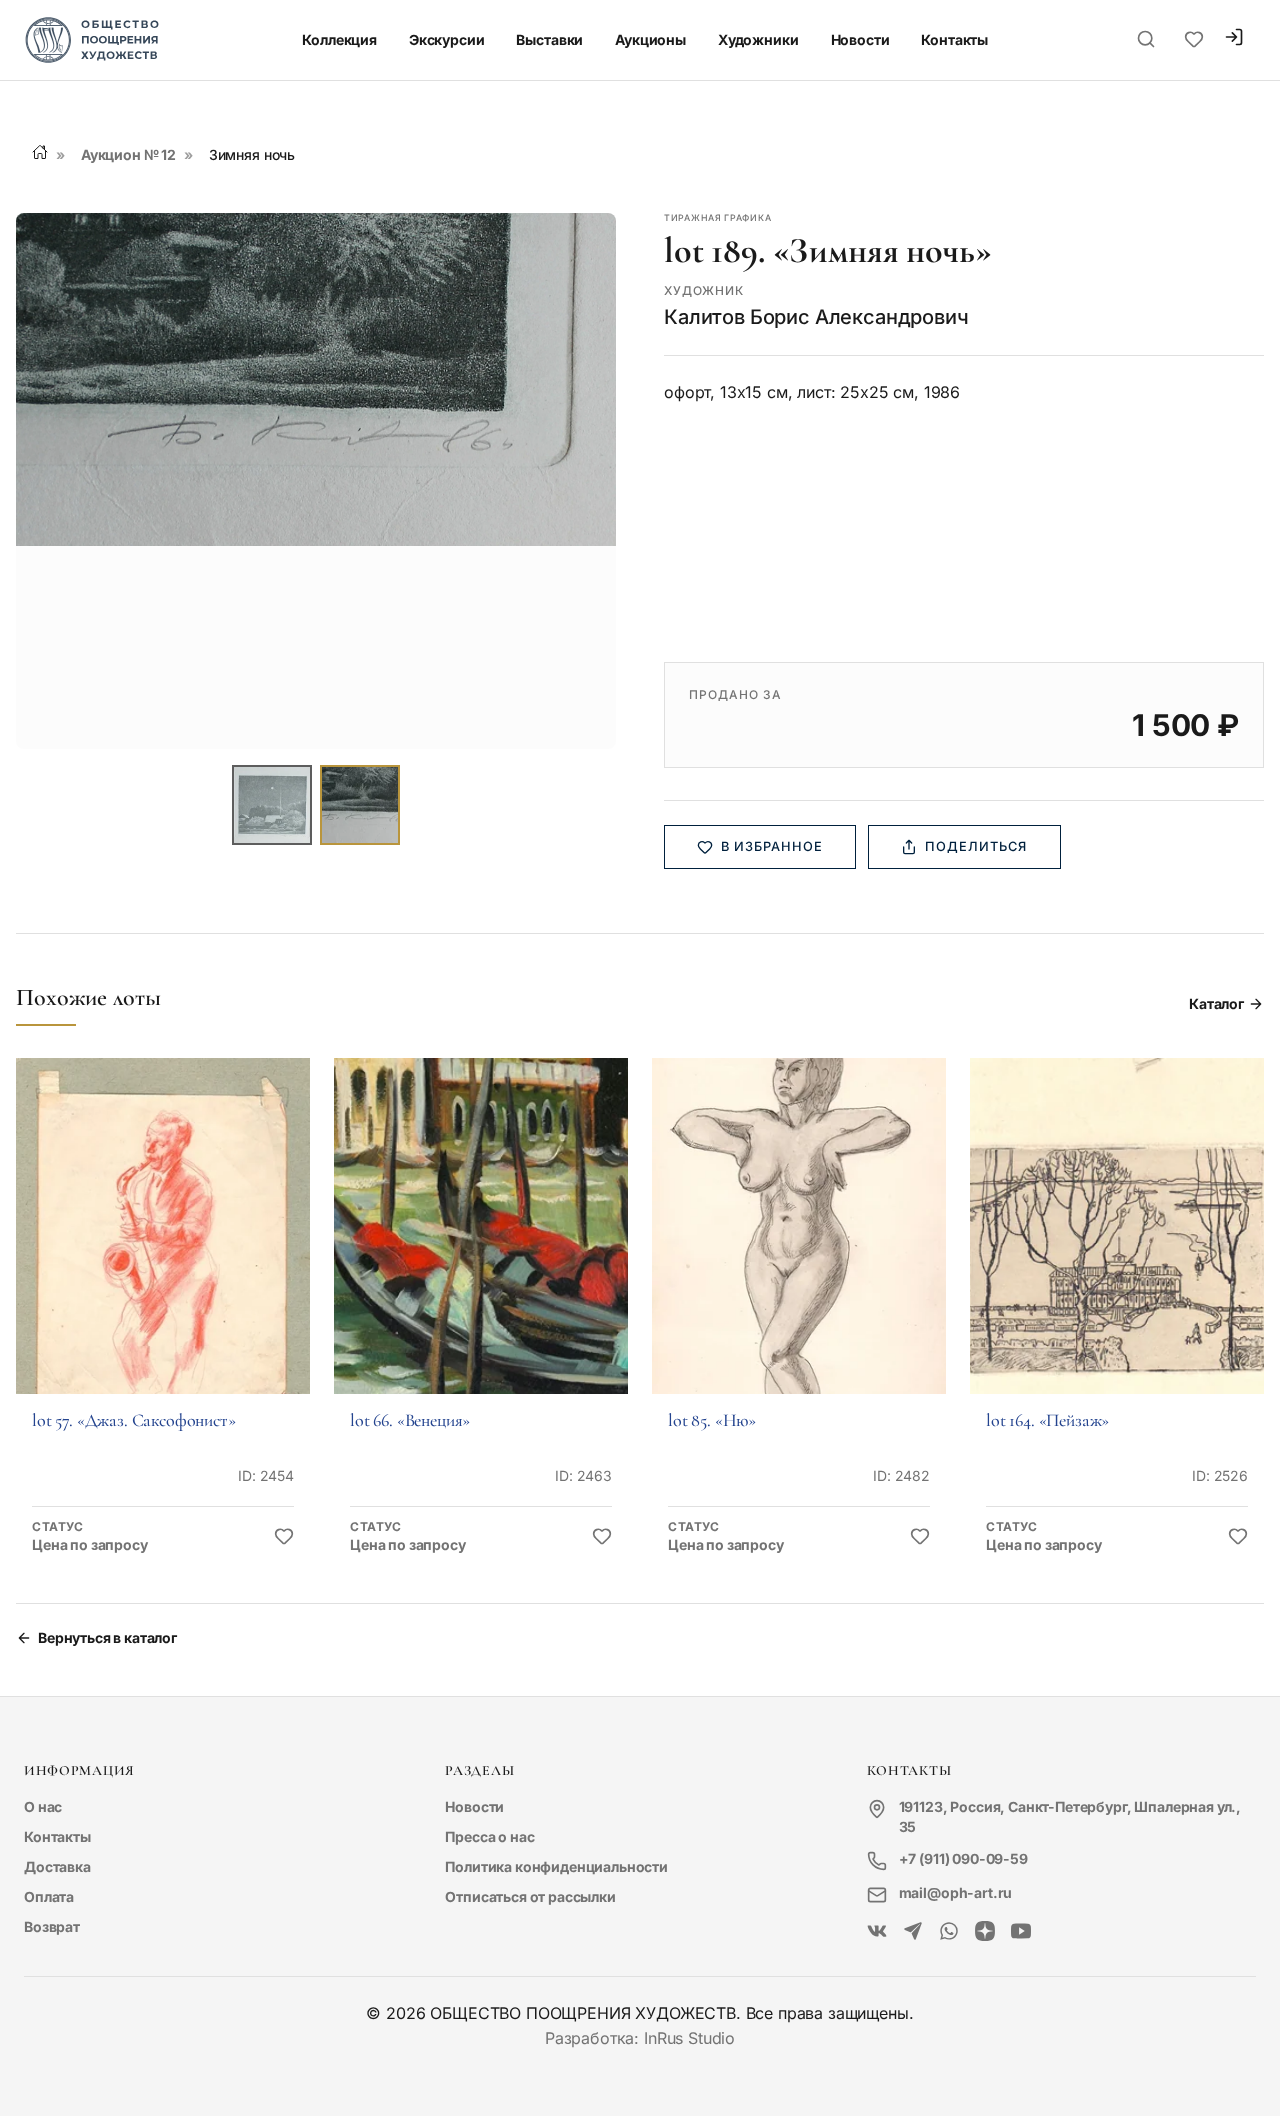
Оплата (49, 1896)
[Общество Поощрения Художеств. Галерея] (877, 1932)
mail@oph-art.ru (956, 1892)
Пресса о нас (489, 1836)
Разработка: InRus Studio (640, 2038)
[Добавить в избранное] (284, 1537)
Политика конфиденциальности (556, 1866)
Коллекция (339, 39)
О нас (43, 1806)
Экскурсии (447, 39)
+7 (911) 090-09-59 (963, 1858)
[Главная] (40, 152)
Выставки (549, 39)
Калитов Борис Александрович (816, 317)
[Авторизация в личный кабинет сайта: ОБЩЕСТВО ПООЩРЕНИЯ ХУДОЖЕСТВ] (1234, 39)
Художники (758, 39)
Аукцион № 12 (128, 154)
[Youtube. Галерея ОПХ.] (1021, 1932)
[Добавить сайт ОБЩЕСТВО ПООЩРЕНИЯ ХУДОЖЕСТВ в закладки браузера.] (1194, 40)
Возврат (52, 1926)
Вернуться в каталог (107, 1637)
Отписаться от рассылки (530, 1896)
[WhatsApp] (949, 1932)
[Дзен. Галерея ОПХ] (985, 1932)
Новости (860, 39)
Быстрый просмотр (163, 1253)
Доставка (57, 1866)
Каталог (1216, 1003)
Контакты (954, 39)
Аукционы (650, 39)
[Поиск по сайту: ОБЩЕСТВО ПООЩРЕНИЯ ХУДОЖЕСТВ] (1146, 40)
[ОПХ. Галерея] (913, 1932)
